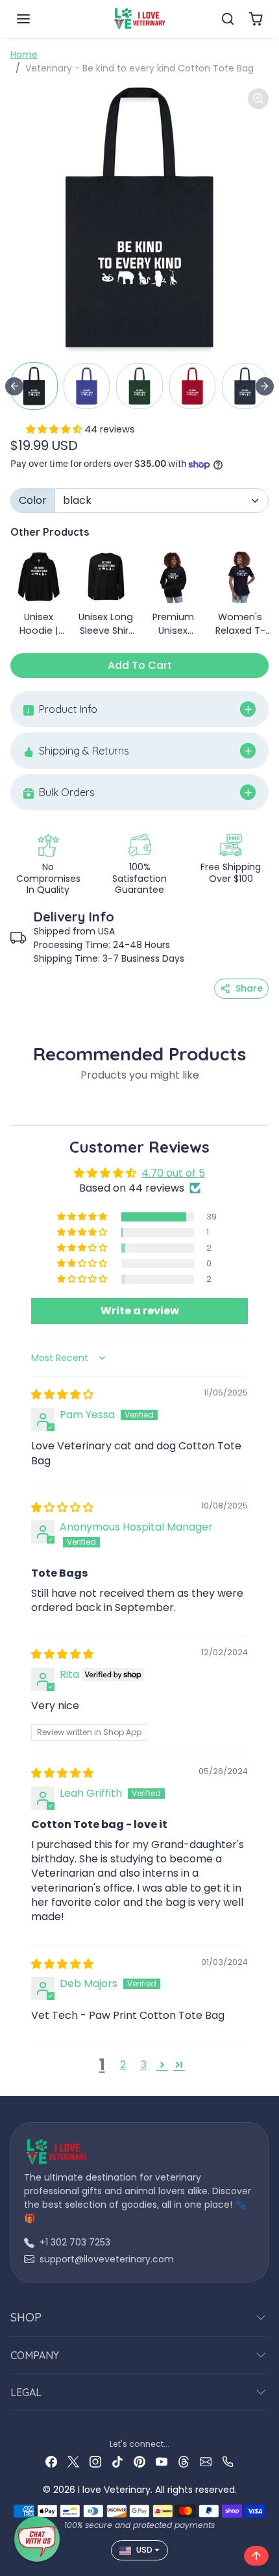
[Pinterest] (139, 2461)
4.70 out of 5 (173, 1173)
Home (24, 55)
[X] (73, 2461)
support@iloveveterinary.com (107, 2259)
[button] (36, 19)
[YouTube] (162, 2461)
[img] (62, 1394)
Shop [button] (26, 2317)
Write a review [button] (140, 1311)
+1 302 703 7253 (75, 2242)
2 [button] (123, 2065)
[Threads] (184, 2461)
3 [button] (144, 2065)
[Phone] (228, 2461)
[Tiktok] (117, 2461)
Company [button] (35, 2355)
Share (249, 988)
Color (33, 500)
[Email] (206, 2461)
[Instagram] (95, 2461)
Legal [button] (26, 2392)
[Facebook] (51, 2461)
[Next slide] (265, 386)
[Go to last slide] (14, 386)
